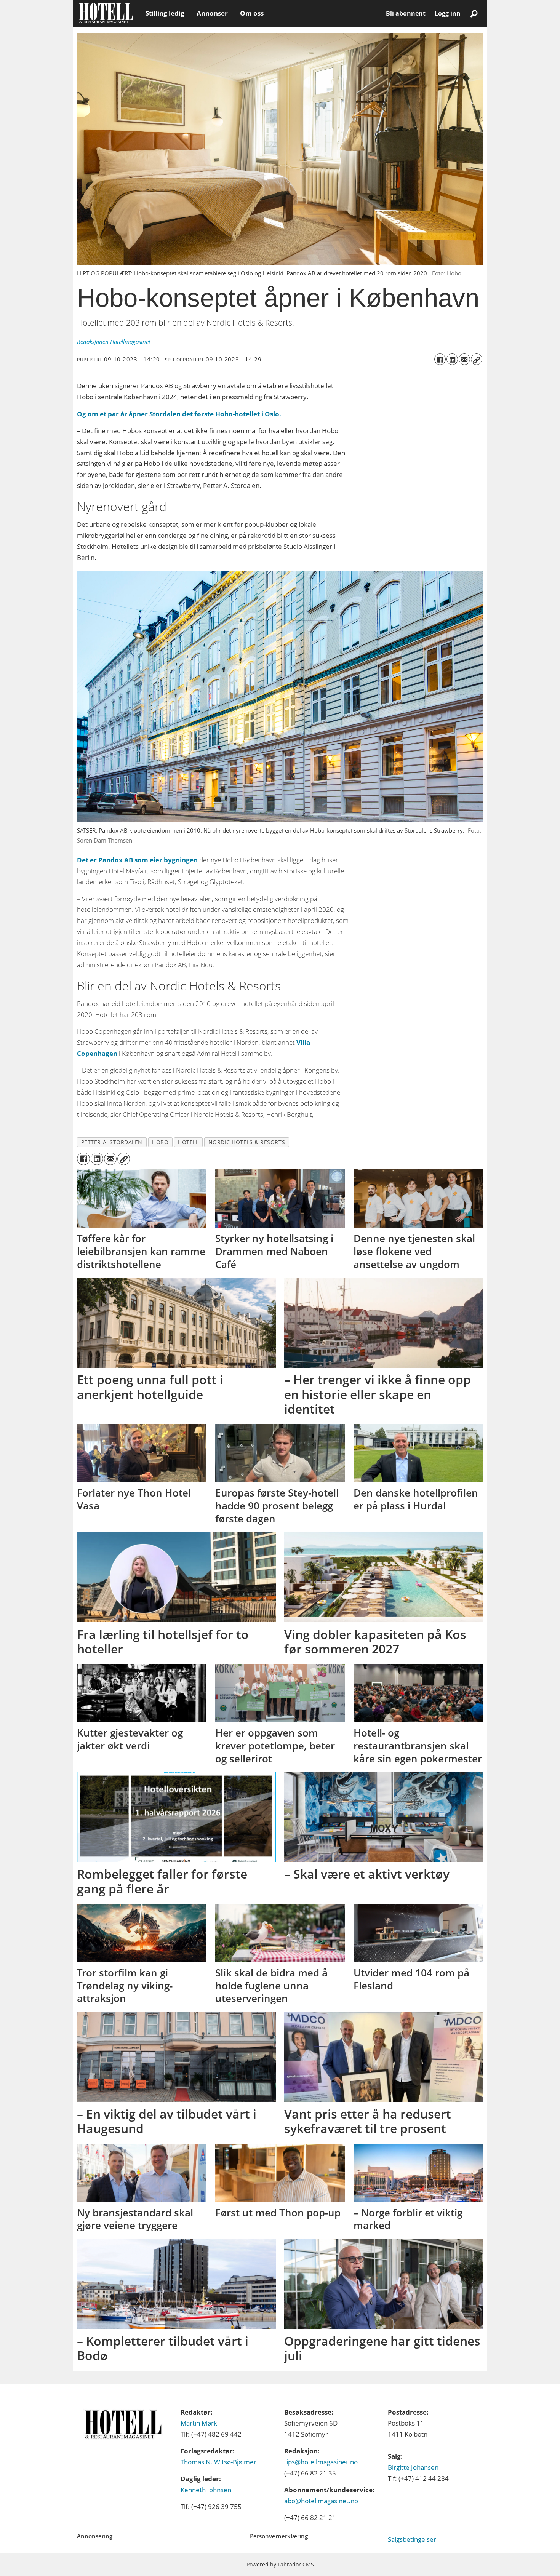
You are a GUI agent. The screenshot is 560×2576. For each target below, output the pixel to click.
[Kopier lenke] (477, 359)
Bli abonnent (406, 13)
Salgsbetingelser (412, 2539)
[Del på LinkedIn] (452, 359)
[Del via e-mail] (464, 359)
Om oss (252, 13)
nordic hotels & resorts (247, 1142)
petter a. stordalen (112, 1142)
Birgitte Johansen (413, 2467)
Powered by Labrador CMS (280, 2564)
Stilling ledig (165, 13)
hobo (160, 1142)
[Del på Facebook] (440, 359)
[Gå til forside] (106, 13)
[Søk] (474, 13)
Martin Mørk (199, 2423)
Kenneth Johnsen (206, 2490)
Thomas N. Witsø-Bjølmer (218, 2462)
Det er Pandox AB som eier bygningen (137, 860)
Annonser (212, 13)
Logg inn (448, 13)
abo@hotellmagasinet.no (321, 2501)
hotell (188, 1142)
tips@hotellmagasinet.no (321, 2462)
